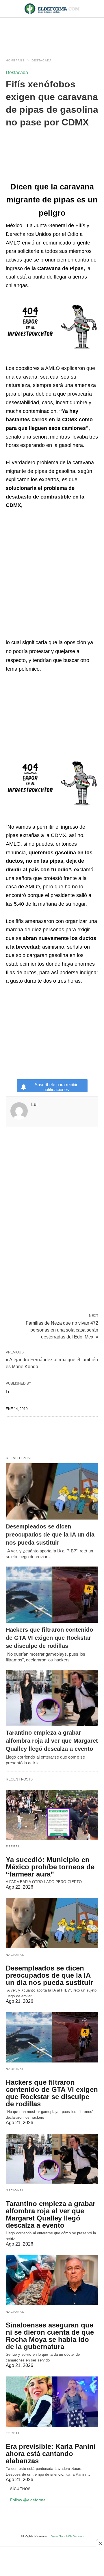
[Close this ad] (100, 2543)
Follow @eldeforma (28, 2500)
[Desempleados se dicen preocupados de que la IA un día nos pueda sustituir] (52, 1491)
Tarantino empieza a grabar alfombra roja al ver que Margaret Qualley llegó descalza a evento (52, 1741)
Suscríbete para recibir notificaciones (56, 1087)
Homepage (15, 60)
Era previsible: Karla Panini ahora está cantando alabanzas (51, 2454)
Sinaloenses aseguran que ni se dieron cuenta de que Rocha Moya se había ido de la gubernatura (50, 2336)
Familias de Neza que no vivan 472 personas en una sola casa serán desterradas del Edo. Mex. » (62, 1330)
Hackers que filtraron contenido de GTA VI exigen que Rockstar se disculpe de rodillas (49, 1638)
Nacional (15, 1955)
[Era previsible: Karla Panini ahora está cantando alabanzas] (52, 2402)
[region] (52, 32)
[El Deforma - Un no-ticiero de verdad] (52, 9)
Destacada (42, 60)
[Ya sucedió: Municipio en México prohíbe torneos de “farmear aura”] (52, 1815)
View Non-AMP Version (67, 2536)
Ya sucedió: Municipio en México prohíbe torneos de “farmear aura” (50, 1867)
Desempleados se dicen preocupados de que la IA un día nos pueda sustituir (50, 1535)
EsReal (13, 1846)
